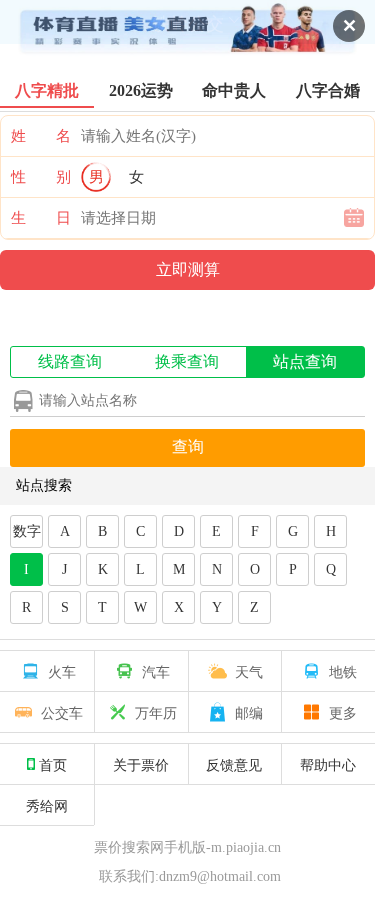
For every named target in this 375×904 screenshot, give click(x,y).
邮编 (249, 712)
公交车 (62, 712)
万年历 (156, 712)
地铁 (343, 671)
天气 (249, 671)
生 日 (41, 218)
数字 (27, 531)
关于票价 (141, 764)
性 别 (41, 177)
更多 (343, 712)
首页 (53, 764)
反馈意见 (234, 764)
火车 (62, 671)
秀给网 (47, 805)
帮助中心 (328, 764)
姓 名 (41, 136)
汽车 (156, 671)
